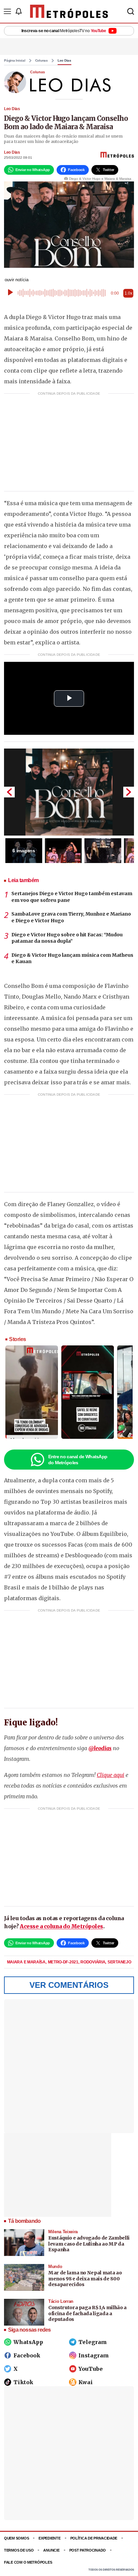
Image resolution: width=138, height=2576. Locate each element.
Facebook (27, 2355)
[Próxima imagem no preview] (129, 792)
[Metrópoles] (69, 11)
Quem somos (16, 2538)
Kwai (86, 2382)
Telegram (93, 2342)
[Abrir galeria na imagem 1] (69, 792)
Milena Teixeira (63, 2232)
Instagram (94, 2355)
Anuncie (51, 2550)
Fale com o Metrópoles (28, 2562)
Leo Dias (64, 61)
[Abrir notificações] (18, 11)
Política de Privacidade (94, 2538)
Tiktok (23, 2382)
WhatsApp (28, 2342)
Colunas (42, 61)
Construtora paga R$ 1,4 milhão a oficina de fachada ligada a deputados (87, 2313)
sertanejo (119, 1962)
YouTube (91, 2369)
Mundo (55, 2267)
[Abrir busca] (131, 11)
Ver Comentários (69, 1985)
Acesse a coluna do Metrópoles (61, 1926)
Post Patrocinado (88, 2550)
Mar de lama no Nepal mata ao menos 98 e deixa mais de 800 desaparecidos (85, 2279)
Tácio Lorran (61, 2301)
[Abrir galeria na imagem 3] (103, 851)
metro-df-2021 (64, 1962)
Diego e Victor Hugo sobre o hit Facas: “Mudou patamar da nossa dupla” (67, 938)
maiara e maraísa (27, 1962)
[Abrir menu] (7, 11)
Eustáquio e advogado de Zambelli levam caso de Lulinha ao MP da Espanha (89, 2244)
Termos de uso (19, 2550)
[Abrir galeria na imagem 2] (63, 851)
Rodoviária (93, 1962)
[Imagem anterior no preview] (9, 792)
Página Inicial (15, 61)
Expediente (49, 2538)
